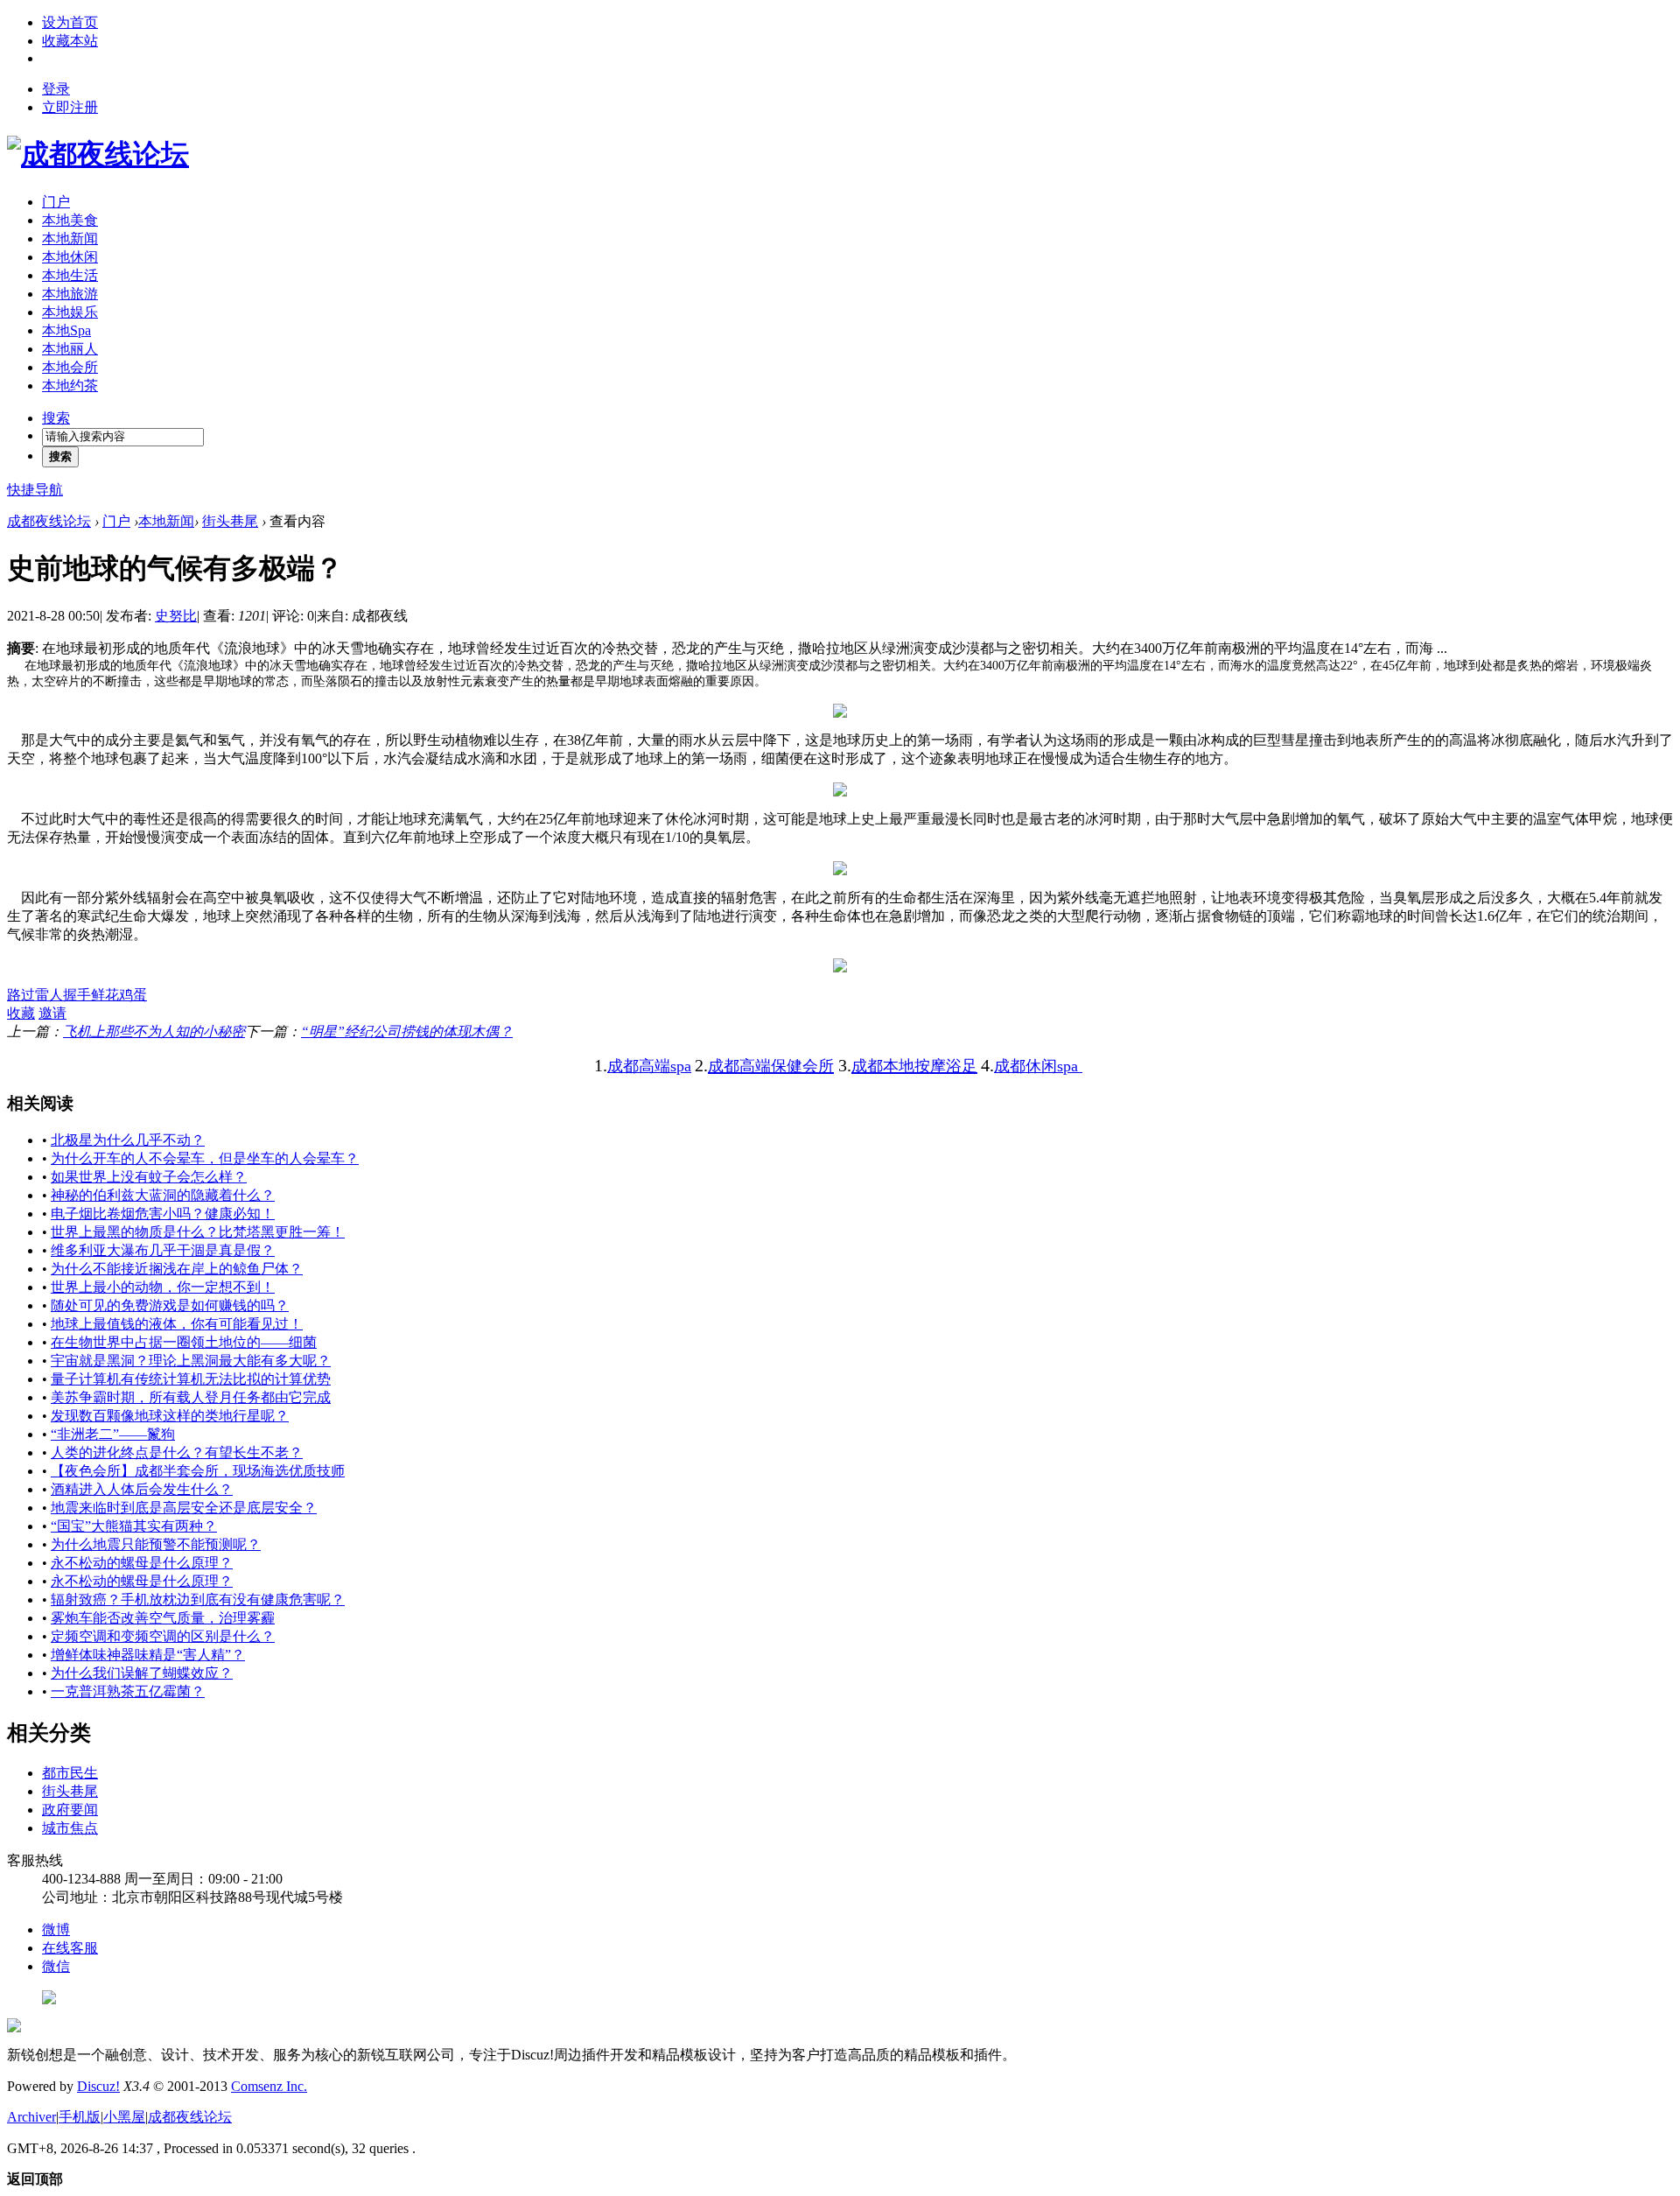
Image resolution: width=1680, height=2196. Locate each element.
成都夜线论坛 (49, 521)
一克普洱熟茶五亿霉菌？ (128, 1691)
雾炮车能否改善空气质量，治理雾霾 (163, 1618)
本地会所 (70, 367)
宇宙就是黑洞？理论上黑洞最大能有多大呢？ (191, 1361)
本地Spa (66, 330)
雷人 (49, 995)
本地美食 (70, 220)
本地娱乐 (70, 312)
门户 (56, 202)
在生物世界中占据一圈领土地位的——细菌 (184, 1342)
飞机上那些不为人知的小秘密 (154, 1031)
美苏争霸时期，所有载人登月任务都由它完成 (191, 1397)
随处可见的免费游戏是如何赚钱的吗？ (170, 1305)
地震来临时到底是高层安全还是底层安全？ (184, 1508)
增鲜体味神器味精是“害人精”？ (148, 1655)
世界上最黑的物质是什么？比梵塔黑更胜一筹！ (198, 1232)
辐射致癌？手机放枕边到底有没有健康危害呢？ (198, 1600)
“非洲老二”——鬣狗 (113, 1434)
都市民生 (70, 1773)
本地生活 (70, 275)
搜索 (56, 418)
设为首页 (70, 22)
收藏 (21, 1013)
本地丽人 (70, 349)
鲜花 (105, 995)
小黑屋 (124, 2117)
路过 (21, 995)
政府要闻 (70, 1810)
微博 (56, 1929)
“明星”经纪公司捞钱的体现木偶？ (407, 1031)
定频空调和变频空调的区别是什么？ (163, 1636)
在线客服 (70, 1948)
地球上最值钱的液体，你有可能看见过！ (177, 1324)
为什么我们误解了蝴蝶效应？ (142, 1673)
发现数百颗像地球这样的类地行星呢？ (170, 1416)
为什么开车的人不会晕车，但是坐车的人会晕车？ (205, 1158)
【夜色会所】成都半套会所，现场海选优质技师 (198, 1471)
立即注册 (70, 107)
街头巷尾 (230, 521)
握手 (77, 995)
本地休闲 (70, 257)
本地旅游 (70, 294)
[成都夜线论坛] (98, 154)
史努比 (176, 616)
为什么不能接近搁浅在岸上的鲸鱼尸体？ (177, 1269)
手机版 (80, 2117)
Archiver (31, 2117)
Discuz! (98, 2086)
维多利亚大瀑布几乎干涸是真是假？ (163, 1250)
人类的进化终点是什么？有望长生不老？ (177, 1452)
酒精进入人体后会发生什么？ (142, 1489)
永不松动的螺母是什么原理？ (142, 1563)
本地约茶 (70, 386)
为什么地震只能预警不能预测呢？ (156, 1544)
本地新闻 (70, 239)
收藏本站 (70, 41)
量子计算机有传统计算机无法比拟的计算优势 (191, 1379)
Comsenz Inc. (269, 2086)
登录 (56, 89)
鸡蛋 (133, 995)
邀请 (52, 1013)
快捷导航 (35, 490)
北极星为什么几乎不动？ (128, 1140)
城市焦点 (70, 1828)
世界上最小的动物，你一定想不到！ (163, 1287)
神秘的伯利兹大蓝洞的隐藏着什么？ (163, 1195)
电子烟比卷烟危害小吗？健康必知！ (163, 1214)
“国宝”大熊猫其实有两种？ (134, 1526)
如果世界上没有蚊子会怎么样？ (149, 1177)
